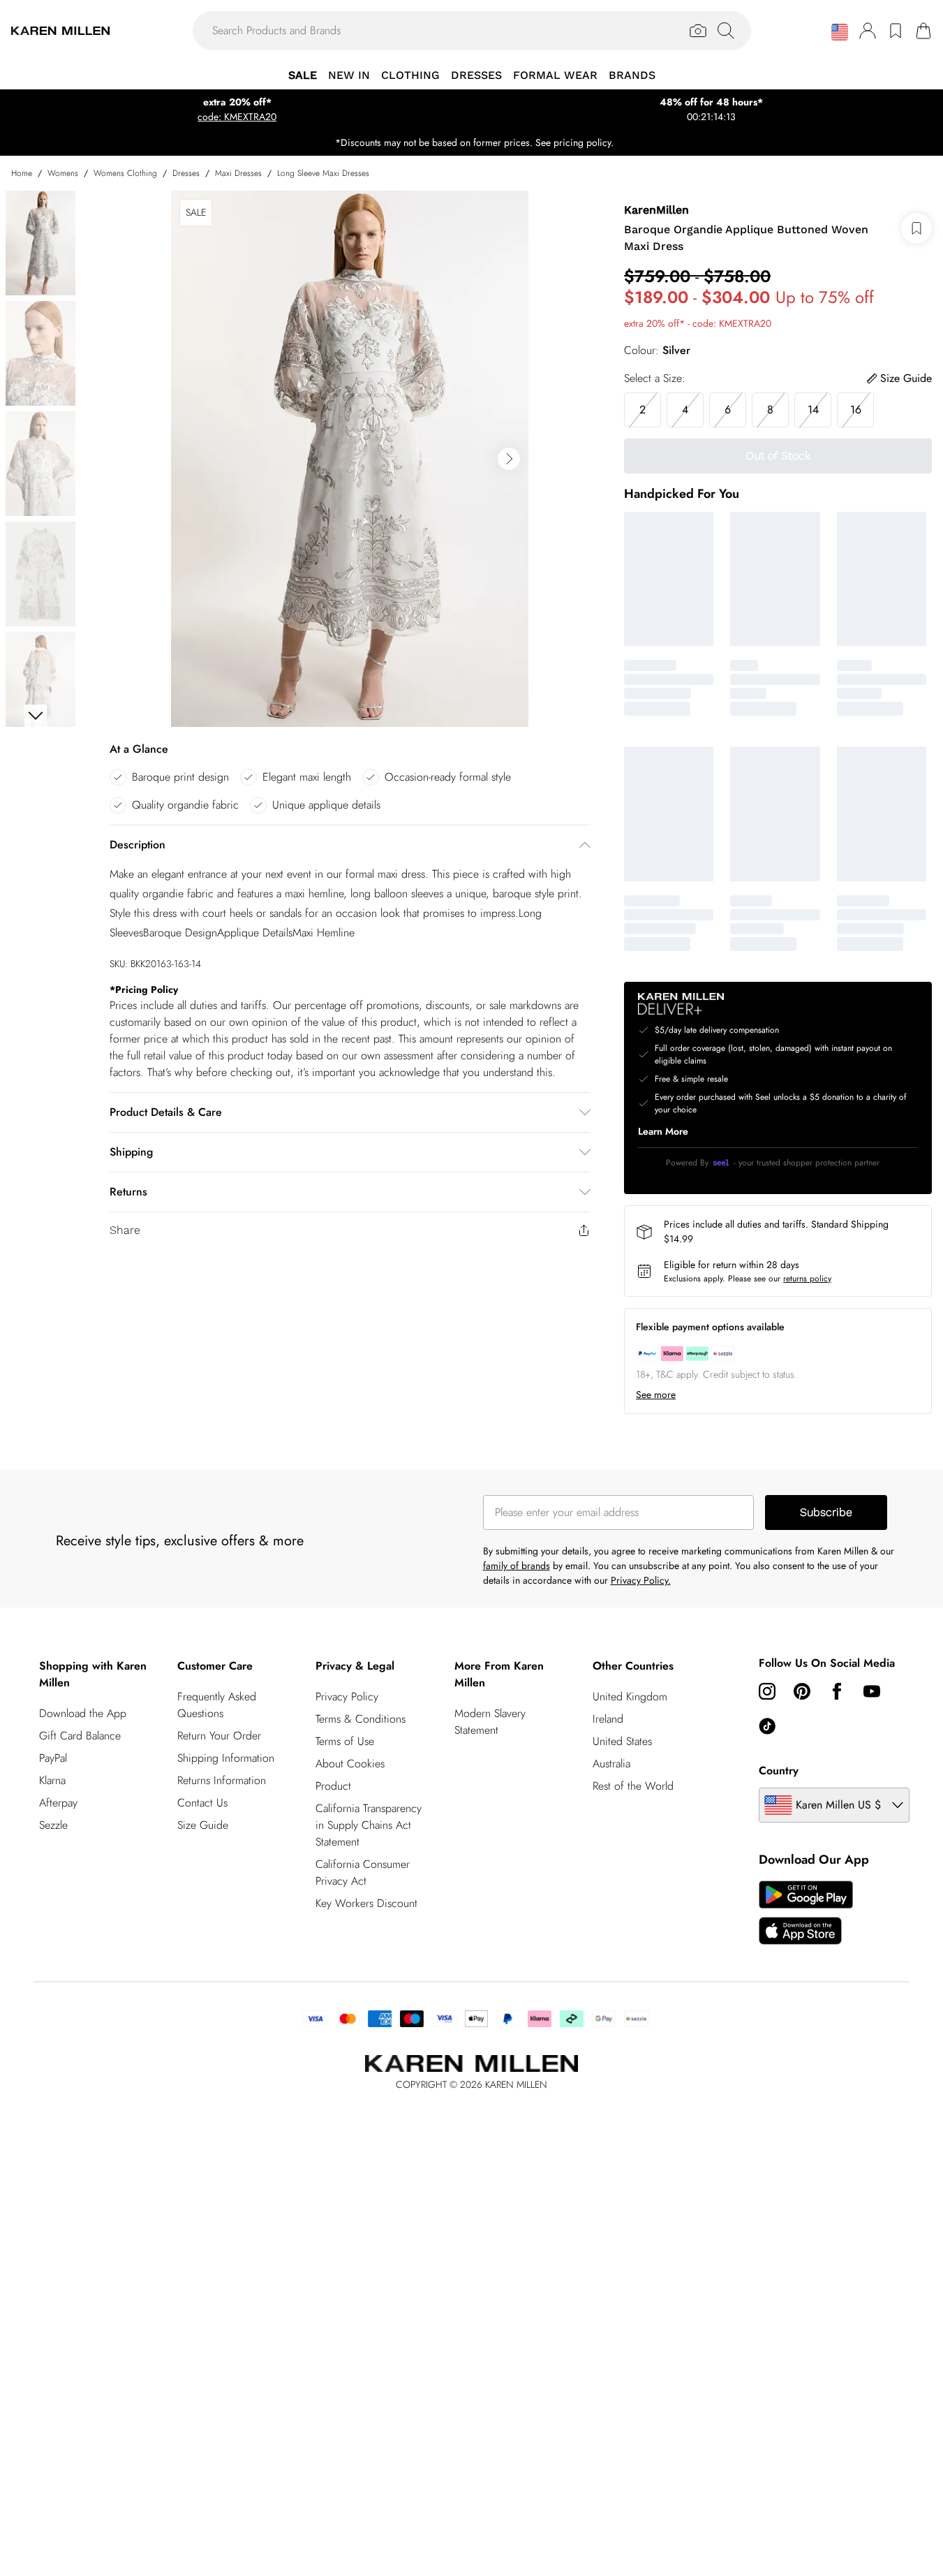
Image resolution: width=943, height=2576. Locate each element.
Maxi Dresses (238, 173)
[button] (840, 32)
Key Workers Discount (366, 1903)
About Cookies (350, 1764)
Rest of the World (633, 1786)
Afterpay (58, 1803)
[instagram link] (767, 1691)
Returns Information (222, 1780)
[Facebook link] (837, 1691)
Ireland (608, 1719)
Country (779, 1771)
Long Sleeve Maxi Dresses (323, 173)
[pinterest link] (802, 1691)
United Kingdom (630, 1697)
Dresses (186, 173)
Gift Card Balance (80, 1736)
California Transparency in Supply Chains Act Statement (369, 1825)
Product (333, 1786)
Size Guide (203, 1825)
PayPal (53, 1758)
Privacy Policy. (641, 1580)
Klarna (52, 1780)
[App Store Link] (806, 1913)
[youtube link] (872, 1691)
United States (622, 1741)
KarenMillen (656, 210)
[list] (350, 459)
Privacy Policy (347, 1697)
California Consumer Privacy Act (363, 1872)
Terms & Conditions (361, 1719)
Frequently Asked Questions (217, 1705)
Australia (611, 1764)
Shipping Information (226, 1758)
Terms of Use (345, 1741)
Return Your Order (219, 1736)
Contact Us (202, 1803)
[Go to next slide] (509, 459)
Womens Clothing (125, 173)
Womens (63, 173)
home (22, 173)
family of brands (517, 1566)
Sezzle (53, 1825)
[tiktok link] (767, 1726)
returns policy (807, 1279)
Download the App (83, 1713)
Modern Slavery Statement (490, 1722)
